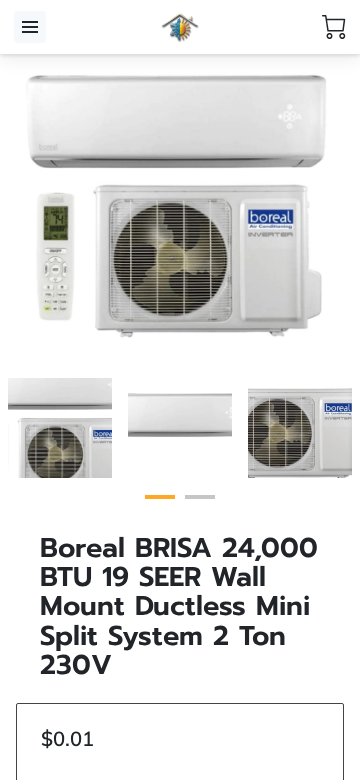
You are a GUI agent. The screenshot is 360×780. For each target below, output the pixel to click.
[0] (334, 27)
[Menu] (30, 27)
